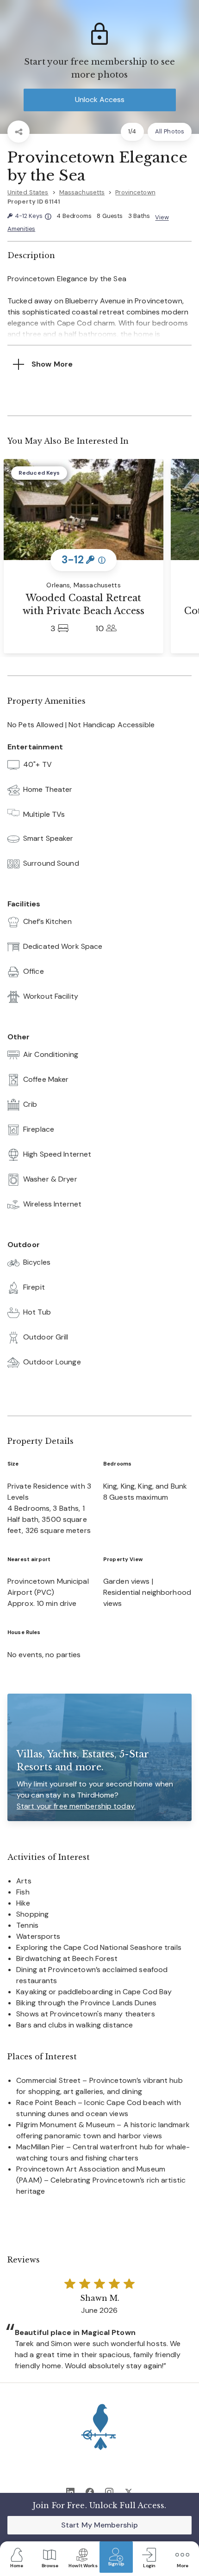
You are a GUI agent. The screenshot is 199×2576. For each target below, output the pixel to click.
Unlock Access (100, 100)
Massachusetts (82, 192)
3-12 (84, 560)
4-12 (33, 216)
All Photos (170, 131)
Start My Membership (99, 2525)
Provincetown (135, 192)
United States (28, 192)
